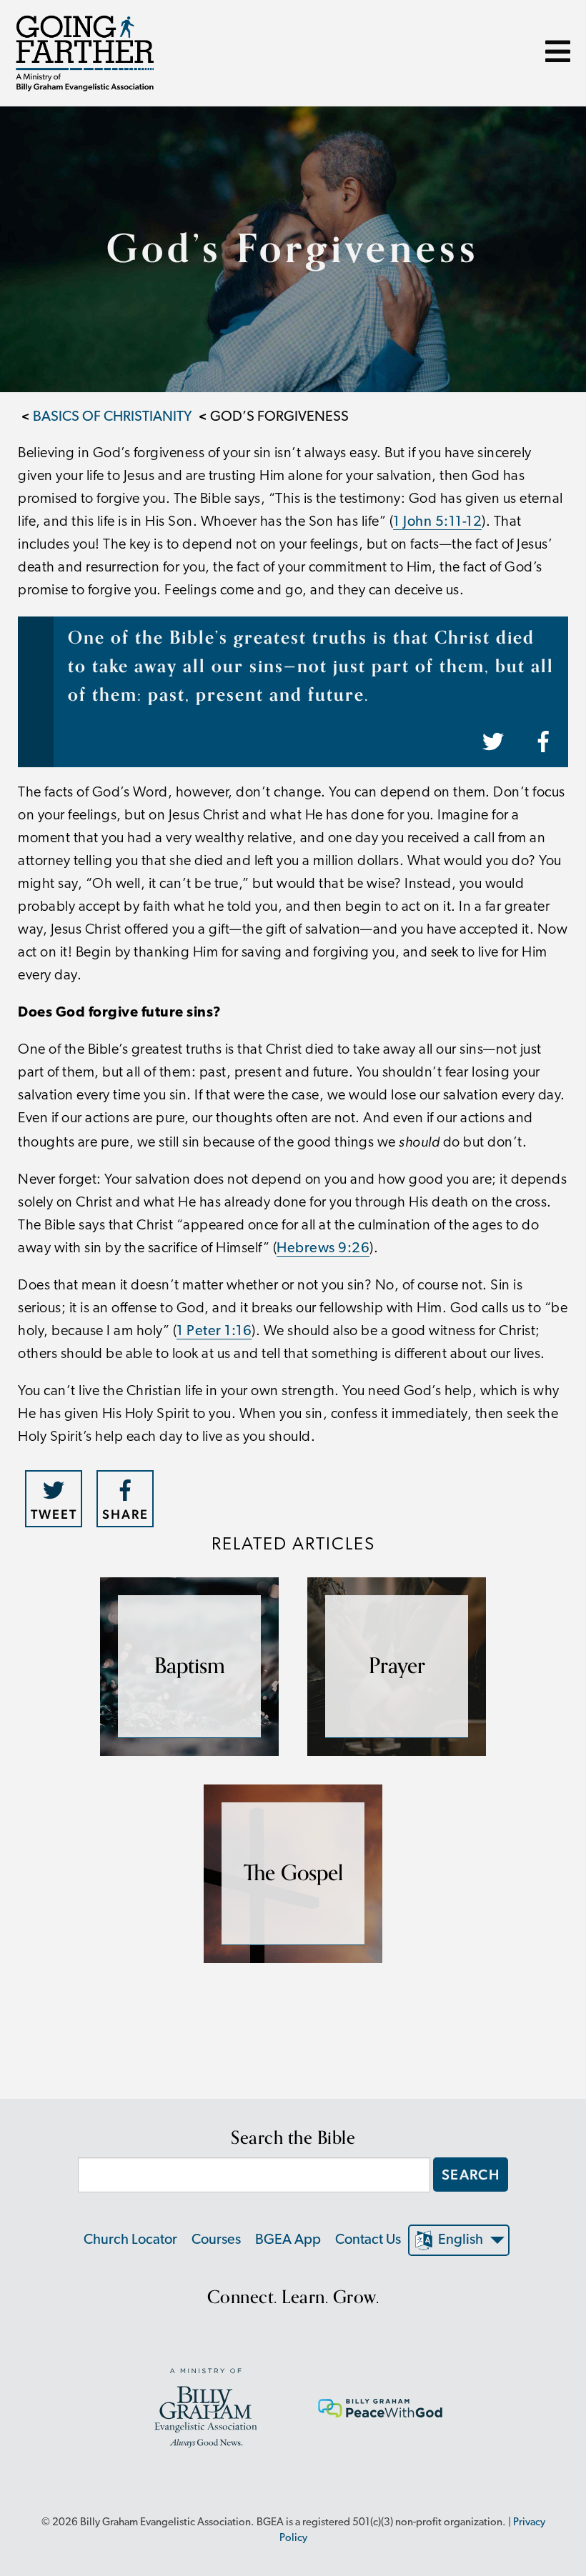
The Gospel (293, 1873)
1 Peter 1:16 (214, 1332)
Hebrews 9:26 (323, 1249)
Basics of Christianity (113, 417)
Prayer (397, 1666)
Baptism (190, 1666)
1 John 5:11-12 (437, 522)
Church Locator (130, 2240)
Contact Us (368, 2240)
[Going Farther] (85, 53)
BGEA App (288, 2240)
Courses (216, 2240)
